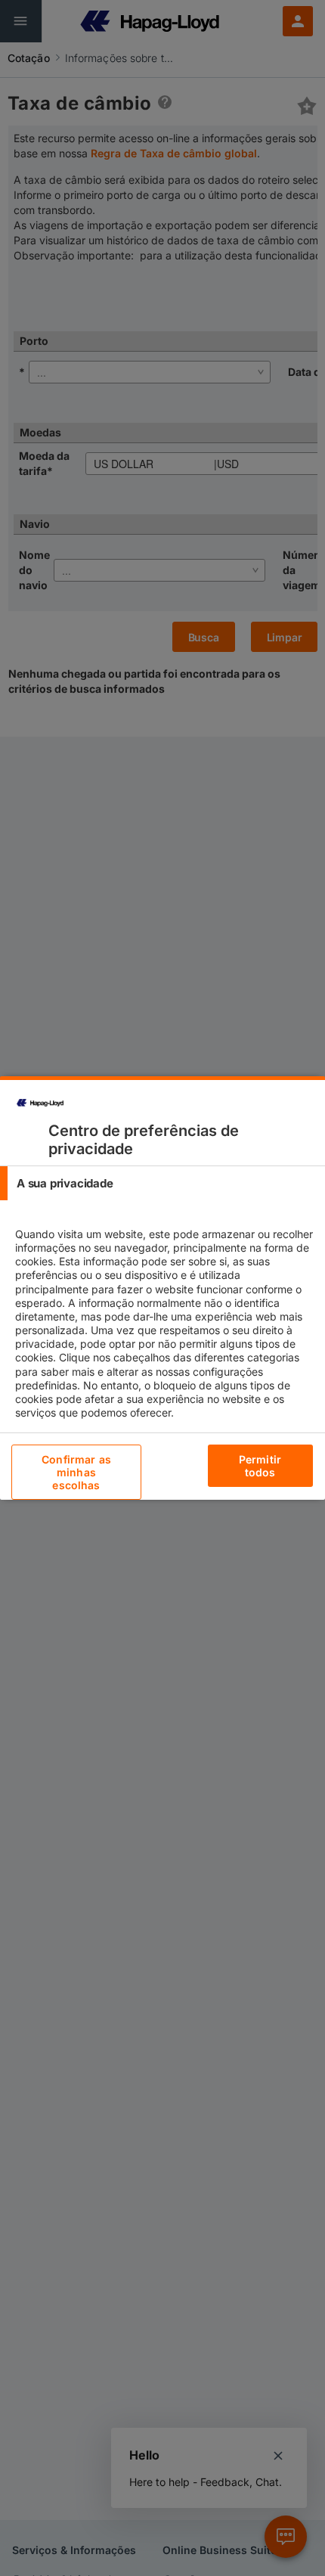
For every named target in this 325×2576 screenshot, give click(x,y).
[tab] (162, 1183)
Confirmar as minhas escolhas (76, 1472)
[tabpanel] (164, 1336)
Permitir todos (260, 1466)
